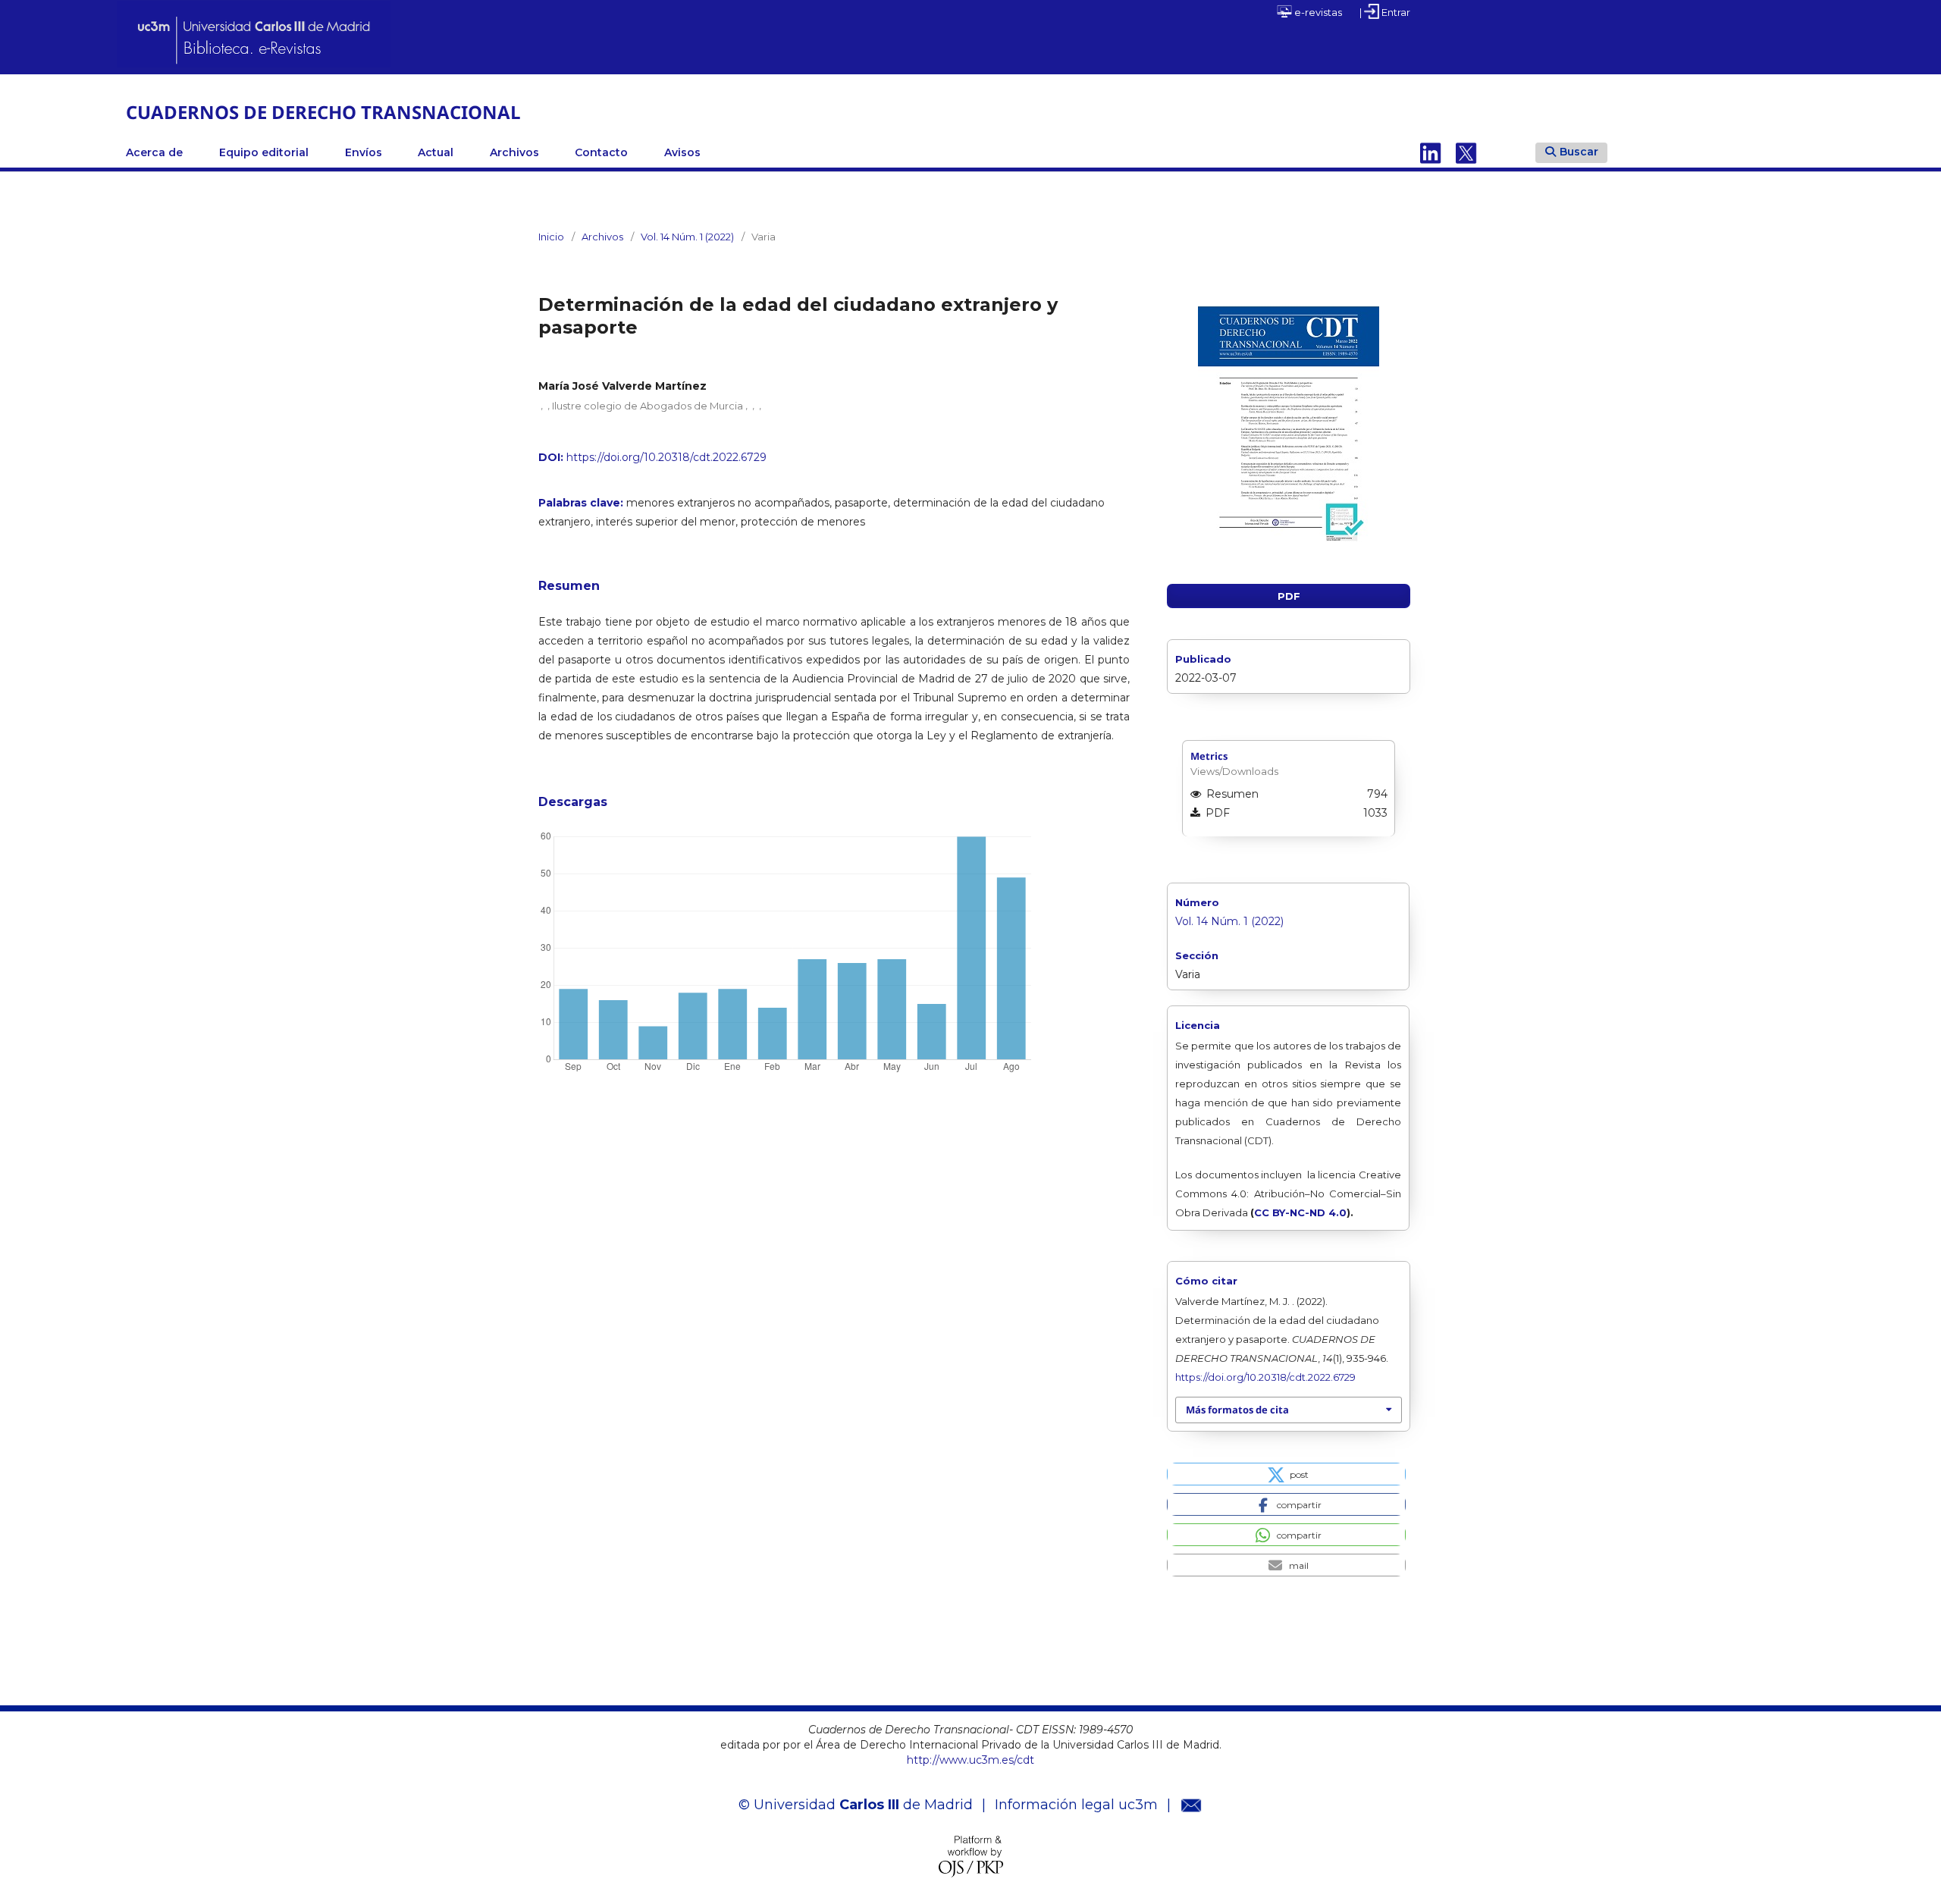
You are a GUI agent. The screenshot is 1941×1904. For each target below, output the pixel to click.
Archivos (514, 152)
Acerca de (154, 152)
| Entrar (1385, 12)
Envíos (364, 152)
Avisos (682, 152)
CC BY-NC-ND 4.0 (1300, 1212)
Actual (436, 152)
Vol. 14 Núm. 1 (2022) (687, 237)
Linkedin (1431, 152)
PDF (1289, 596)
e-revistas (1317, 12)
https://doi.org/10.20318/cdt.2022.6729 (666, 457)
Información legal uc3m (1076, 1805)
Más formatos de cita (1237, 1410)
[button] (1286, 1474)
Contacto (601, 152)
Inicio (551, 237)
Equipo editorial (264, 152)
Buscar (1579, 152)
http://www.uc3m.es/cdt (970, 1760)
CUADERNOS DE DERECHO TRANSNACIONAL (323, 112)
